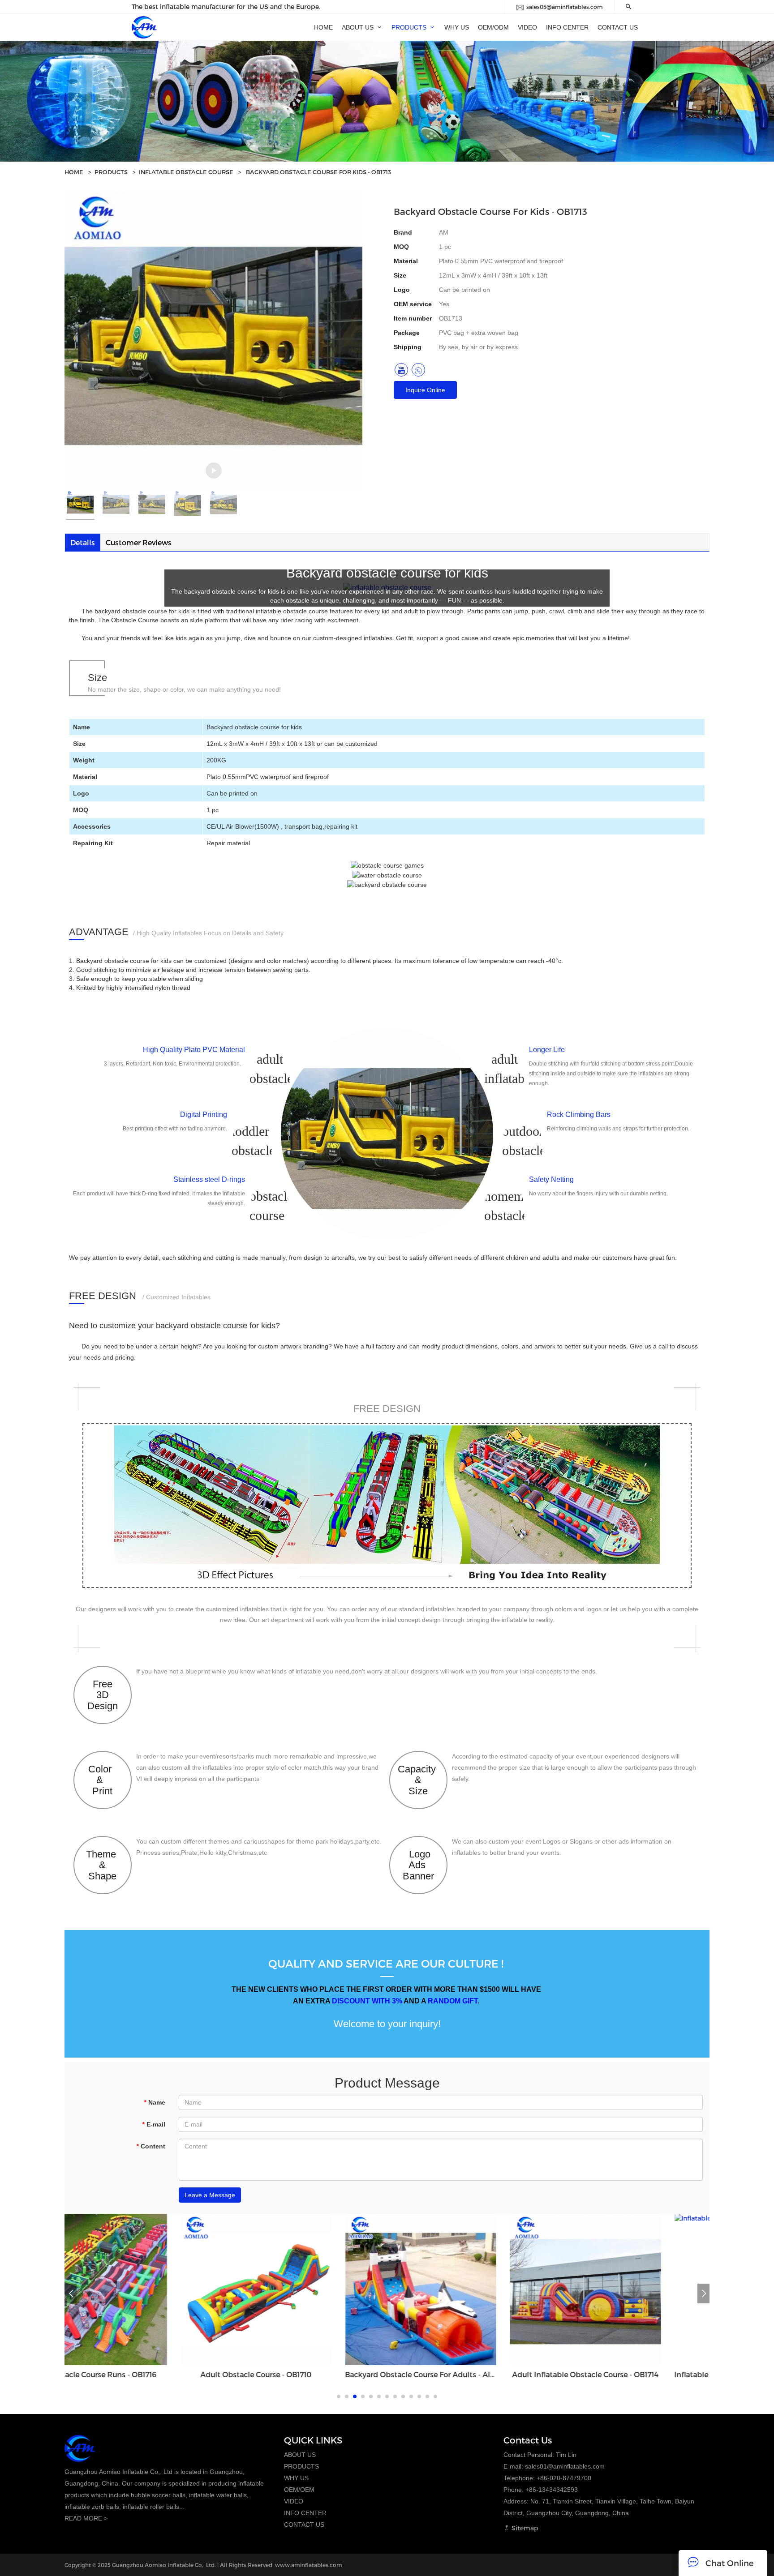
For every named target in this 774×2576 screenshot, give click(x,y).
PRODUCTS (111, 172)
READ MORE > (86, 2518)
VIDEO (294, 2501)
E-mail (154, 2124)
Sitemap (524, 2528)
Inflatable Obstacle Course (186, 172)
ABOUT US (300, 2455)
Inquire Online (425, 390)
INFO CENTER (305, 2513)
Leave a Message (210, 2195)
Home (74, 172)
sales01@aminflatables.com (565, 2466)
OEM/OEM (299, 2490)
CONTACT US (304, 2525)
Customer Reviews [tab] (139, 542)
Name (155, 2102)
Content (151, 2146)
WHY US (296, 2478)
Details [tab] (83, 542)
